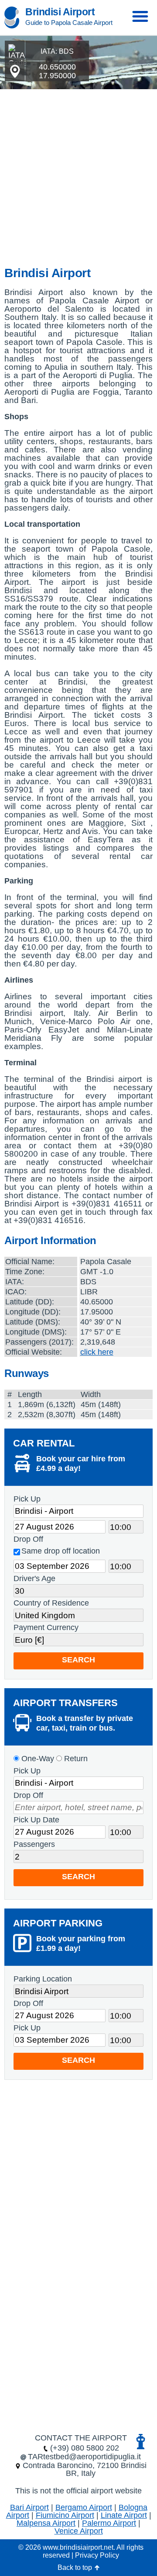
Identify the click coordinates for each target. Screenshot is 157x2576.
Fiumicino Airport (65, 2515)
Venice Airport (79, 2531)
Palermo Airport (109, 2523)
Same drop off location (61, 1551)
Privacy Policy (97, 2555)
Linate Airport (124, 2515)
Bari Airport (29, 2507)
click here (97, 1352)
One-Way (37, 1759)
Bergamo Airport (84, 2507)
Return (75, 1759)
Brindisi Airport (60, 12)
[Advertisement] (78, 172)
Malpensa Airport (46, 2523)
